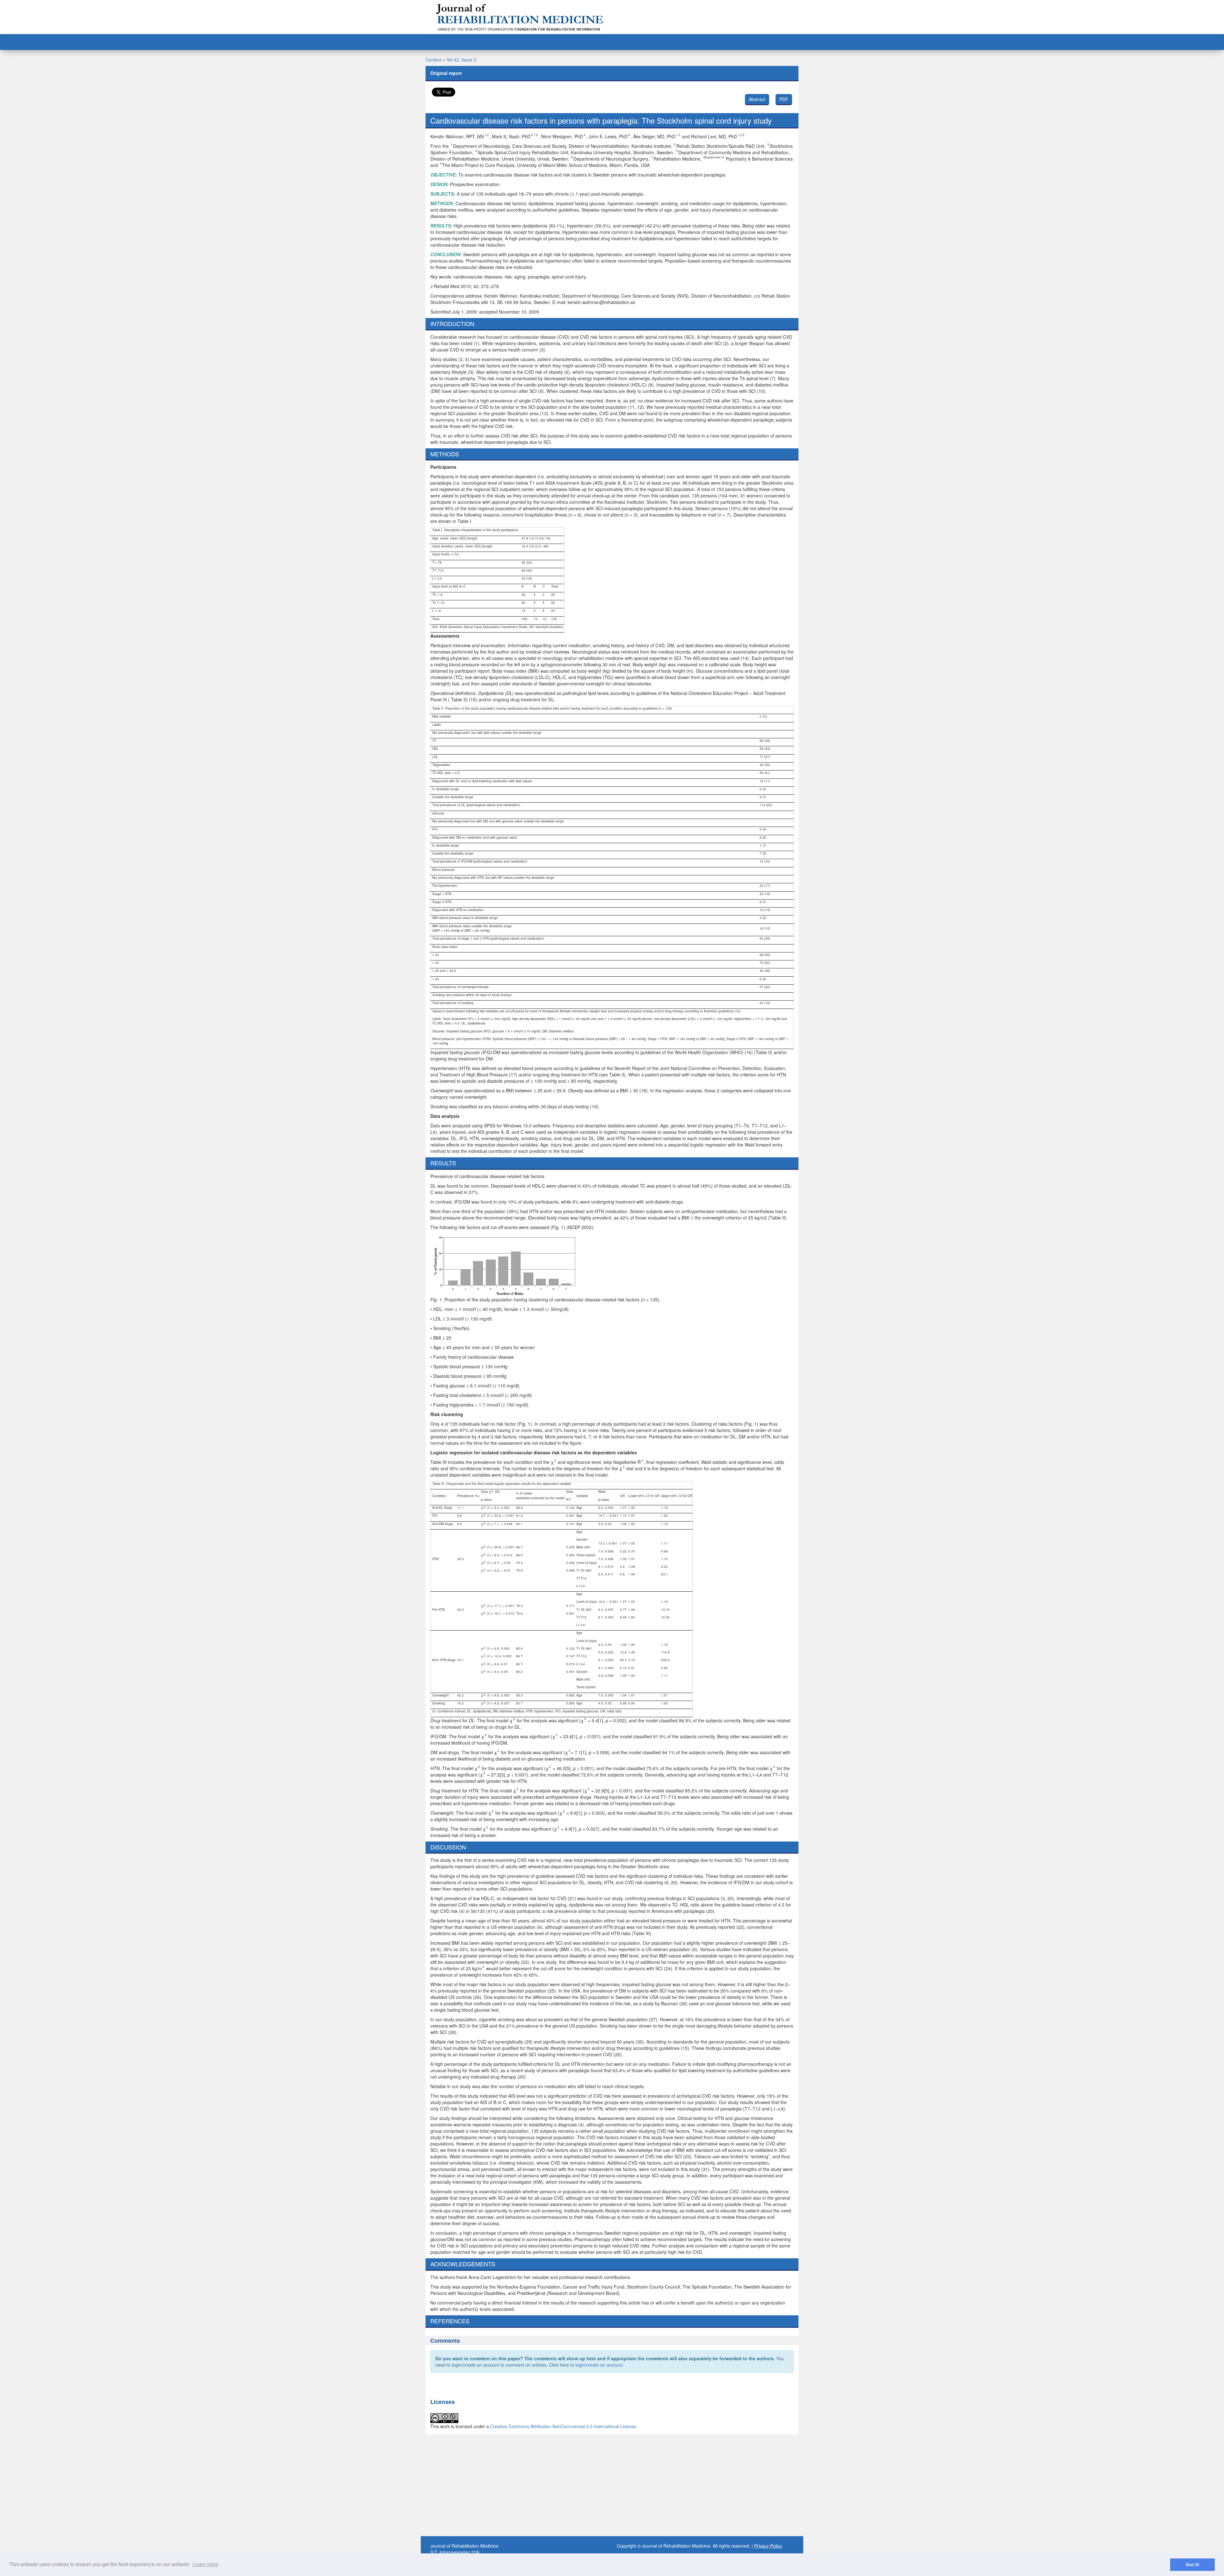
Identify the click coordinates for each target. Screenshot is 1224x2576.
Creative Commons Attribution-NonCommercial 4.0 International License (563, 2426)
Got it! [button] (1193, 2565)
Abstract (757, 99)
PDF (784, 99)
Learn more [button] (205, 2564)
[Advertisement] (612, 2485)
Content (433, 60)
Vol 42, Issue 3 (461, 60)
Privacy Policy (768, 2546)
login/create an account (599, 2365)
